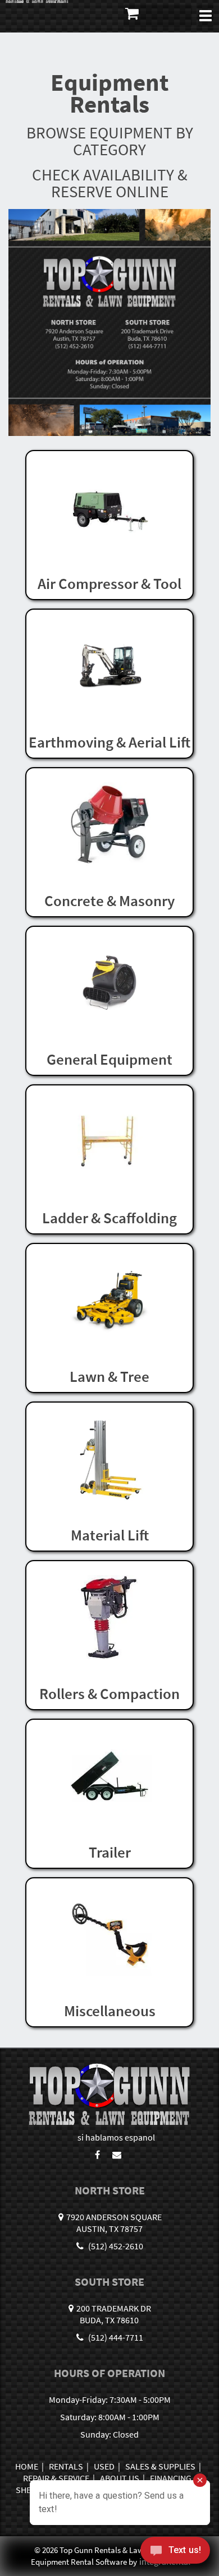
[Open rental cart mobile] (158, 16)
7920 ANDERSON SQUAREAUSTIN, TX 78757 (114, 2223)
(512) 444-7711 (115, 2337)
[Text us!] (175, 2553)
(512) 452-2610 (115, 2246)
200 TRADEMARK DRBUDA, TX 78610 (114, 2314)
